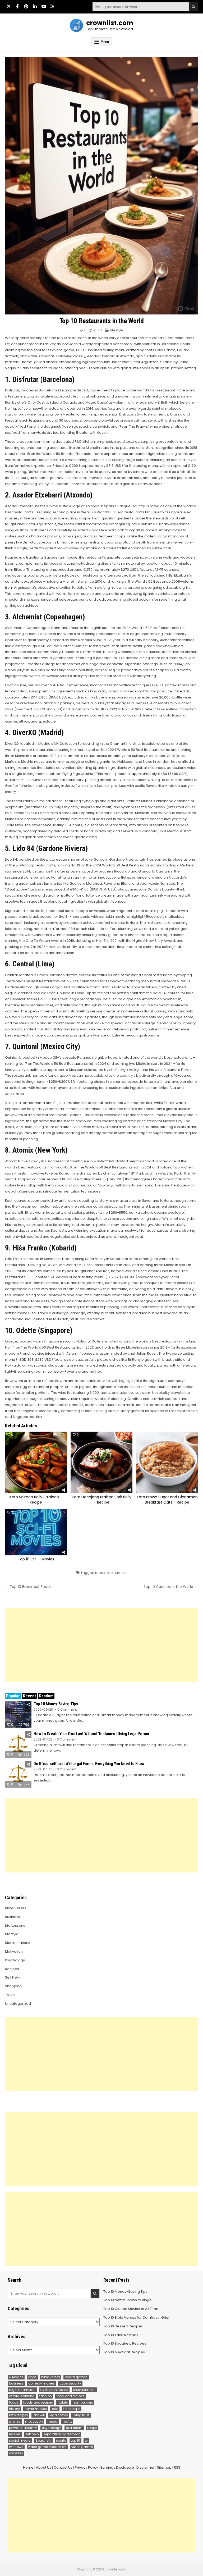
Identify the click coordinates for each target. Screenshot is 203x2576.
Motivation (14, 1951)
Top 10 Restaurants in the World (102, 321)
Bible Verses (16, 1908)
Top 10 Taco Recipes (121, 2335)
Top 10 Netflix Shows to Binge (128, 2300)
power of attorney (23, 2428)
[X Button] (9, 6)
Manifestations (18, 1943)
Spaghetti (43, 2440)
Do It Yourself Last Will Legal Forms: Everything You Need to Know (89, 1764)
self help (32, 2434)
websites (16, 2453)
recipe (92, 2428)
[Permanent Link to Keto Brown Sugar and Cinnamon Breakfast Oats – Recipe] (167, 1462)
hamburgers (83, 2402)
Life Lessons (15, 1926)
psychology (51, 2428)
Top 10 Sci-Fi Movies (36, 1559)
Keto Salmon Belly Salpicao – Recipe (36, 1500)
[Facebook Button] (17, 6)
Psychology (15, 1960)
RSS (177, 2467)
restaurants (117, 1573)
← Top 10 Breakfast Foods (28, 1587)
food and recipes (70, 2396)
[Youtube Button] (44, 6)
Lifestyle (117, 330)
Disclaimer (146, 2467)
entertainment (84, 2390)
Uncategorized (18, 2004)
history (14, 2409)
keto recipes (19, 2415)
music (53, 2421)
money (15, 2421)
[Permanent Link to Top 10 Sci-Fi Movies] (36, 1532)
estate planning (22, 2396)
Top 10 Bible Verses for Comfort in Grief (136, 2317)
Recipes (12, 1969)
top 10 (75, 2440)
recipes (15, 2434)
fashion (46, 2396)
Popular (13, 1696)
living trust (81, 2415)
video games (82, 2447)
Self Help (13, 1977)
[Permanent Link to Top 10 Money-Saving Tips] (18, 1715)
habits (63, 2402)
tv (86, 2440)
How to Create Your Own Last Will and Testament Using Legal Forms (91, 1734)
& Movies (16, 2377)
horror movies (36, 2409)
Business (13, 1917)
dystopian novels (54, 2390)
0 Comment (67, 1710)
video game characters (47, 2447)
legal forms (59, 2415)
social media (20, 2440)
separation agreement (62, 2434)
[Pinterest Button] (26, 6)
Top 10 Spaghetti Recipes (125, 2343)
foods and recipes (38, 2402)
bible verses (51, 2377)
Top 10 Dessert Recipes (123, 2326)
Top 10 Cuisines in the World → (171, 1587)
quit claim (74, 2428)
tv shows (16, 2447)
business (16, 2383)
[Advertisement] (101, 1645)
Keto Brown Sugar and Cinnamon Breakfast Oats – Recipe (167, 1500)
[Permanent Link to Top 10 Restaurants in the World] (101, 186)
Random (46, 1696)
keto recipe (71, 2409)
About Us (44, 2467)
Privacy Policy (86, 2467)
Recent (29, 1696)
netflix (67, 2421)
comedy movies (41, 2383)
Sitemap (164, 2467)
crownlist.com (110, 23)
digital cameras (22, 2390)
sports (61, 2440)
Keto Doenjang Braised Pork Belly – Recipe (102, 1500)
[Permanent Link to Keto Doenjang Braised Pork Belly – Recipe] (101, 1462)
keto (55, 2409)
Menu (105, 42)
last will (39, 2415)
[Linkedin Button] (35, 6)
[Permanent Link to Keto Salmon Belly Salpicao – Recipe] (36, 1462)
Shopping (13, 1986)
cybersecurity (70, 2383)
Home (28, 2467)
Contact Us (63, 2467)
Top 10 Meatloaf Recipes (124, 2352)
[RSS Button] (52, 6)
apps (32, 2377)
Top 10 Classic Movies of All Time (131, 2309)
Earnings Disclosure (117, 2467)
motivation (34, 2421)
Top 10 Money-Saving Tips (56, 1704)
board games (76, 2377)
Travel (10, 1995)
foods (100, 1573)
